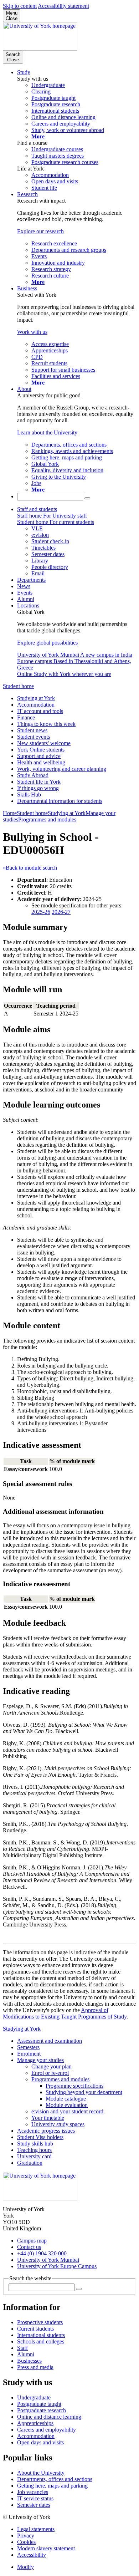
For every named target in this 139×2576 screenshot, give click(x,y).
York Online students (41, 750)
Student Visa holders (40, 2137)
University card (34, 2156)
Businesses (29, 2361)
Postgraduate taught (39, 2404)
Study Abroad (33, 775)
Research (27, 194)
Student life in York (39, 782)
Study (24, 72)
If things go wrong (38, 788)
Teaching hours (34, 2150)
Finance (26, 717)
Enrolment (29, 2054)
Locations (28, 605)
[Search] (87, 498)
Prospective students (40, 2322)
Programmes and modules (47, 819)
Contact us (29, 2247)
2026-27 (61, 912)
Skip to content (20, 6)
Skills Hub (29, 795)
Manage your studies (40, 2060)
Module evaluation (67, 2105)
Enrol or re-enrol (50, 2073)
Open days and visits (40, 2442)
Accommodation (36, 705)
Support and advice (39, 756)
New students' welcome (44, 743)
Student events (34, 737)
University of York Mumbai (48, 2260)
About (24, 389)
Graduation (30, 2163)
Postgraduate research (42, 2410)
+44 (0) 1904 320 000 (42, 2253)
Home (10, 813)
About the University (41, 2473)
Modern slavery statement (46, 2548)
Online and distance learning (49, 2417)
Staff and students (37, 509)
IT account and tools (40, 711)
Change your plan (52, 2066)
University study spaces (58, 2124)
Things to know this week (46, 724)
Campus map (32, 2241)
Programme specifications (74, 2086)
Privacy (26, 2536)
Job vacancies (33, 2492)
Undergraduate (34, 2397)
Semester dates (34, 2505)
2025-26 (41, 912)
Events (25, 593)
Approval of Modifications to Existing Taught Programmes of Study (65, 2013)
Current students (35, 2329)
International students (41, 2335)
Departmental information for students (60, 801)
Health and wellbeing (41, 762)
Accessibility (32, 2555)
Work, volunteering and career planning (62, 769)
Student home (18, 686)
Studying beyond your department (84, 2092)
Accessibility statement (63, 6)
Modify (25, 2567)
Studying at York (36, 698)
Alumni (26, 599)
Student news (32, 730)
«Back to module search (30, 868)
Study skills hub (35, 2144)
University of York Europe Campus (57, 2266)
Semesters (28, 2047)
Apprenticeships (35, 2423)
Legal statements (36, 2529)
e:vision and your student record (67, 2111)
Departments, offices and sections (55, 2479)
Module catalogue (66, 2099)
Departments (31, 580)
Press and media (35, 2367)
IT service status (35, 2498)
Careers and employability (47, 2430)
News (24, 586)
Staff (22, 2348)
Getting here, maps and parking (52, 2486)
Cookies (26, 2542)
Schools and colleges (41, 2341)
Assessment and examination (50, 2041)
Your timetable (48, 2118)
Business (27, 288)
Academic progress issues (46, 2131)
